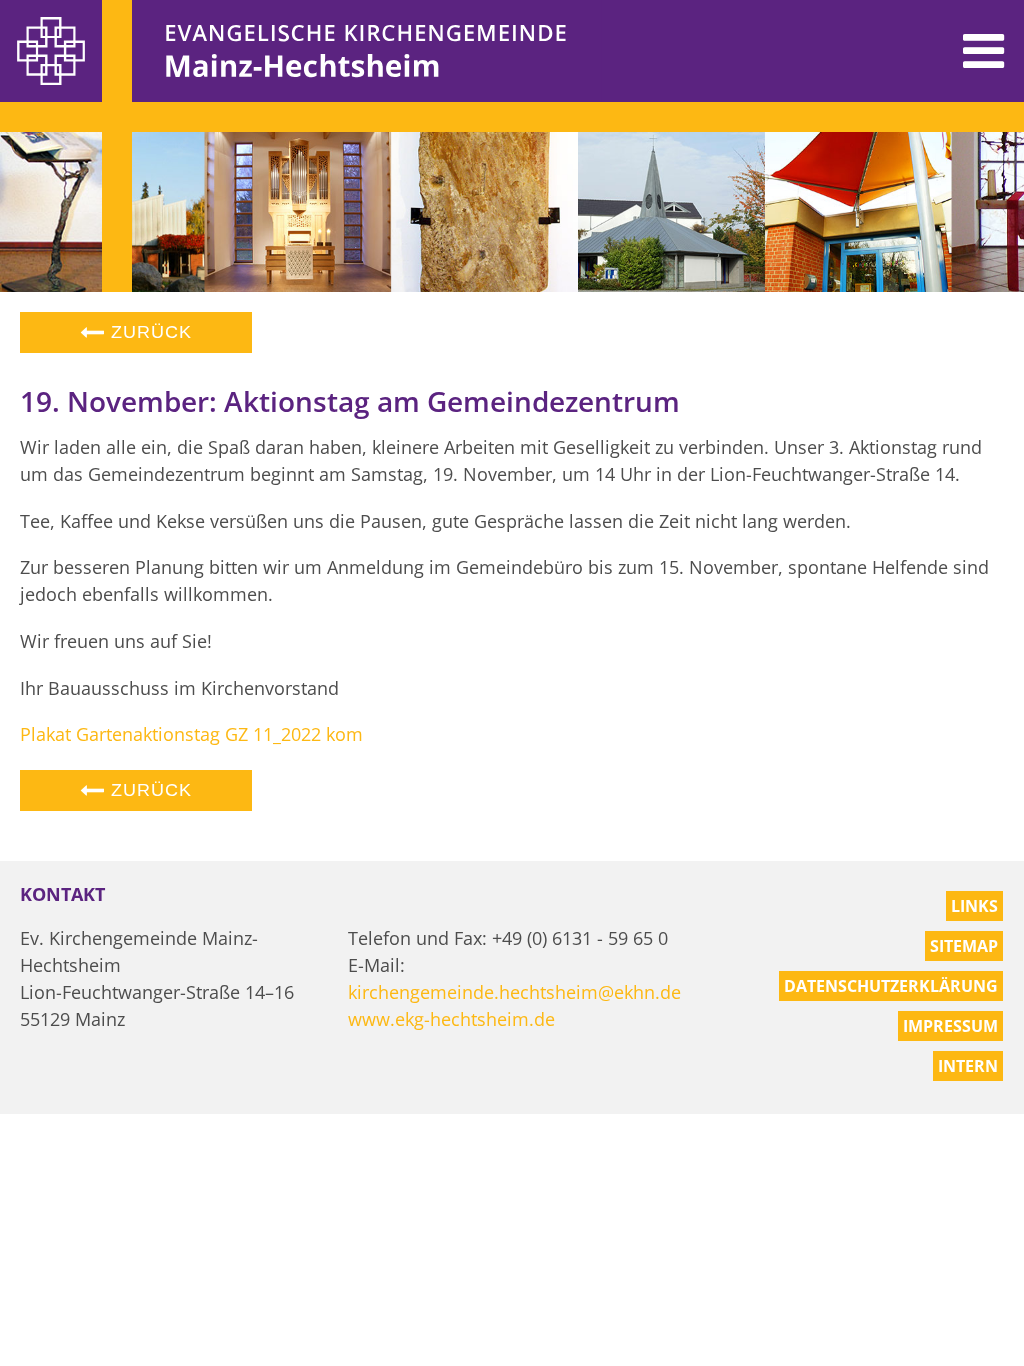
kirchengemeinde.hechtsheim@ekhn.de (514, 992)
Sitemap (964, 946)
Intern (968, 1066)
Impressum (950, 1026)
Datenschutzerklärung (891, 986)
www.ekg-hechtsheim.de (451, 1019)
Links (974, 906)
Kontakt (62, 894)
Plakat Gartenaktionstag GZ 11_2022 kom (191, 734)
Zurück (148, 332)
